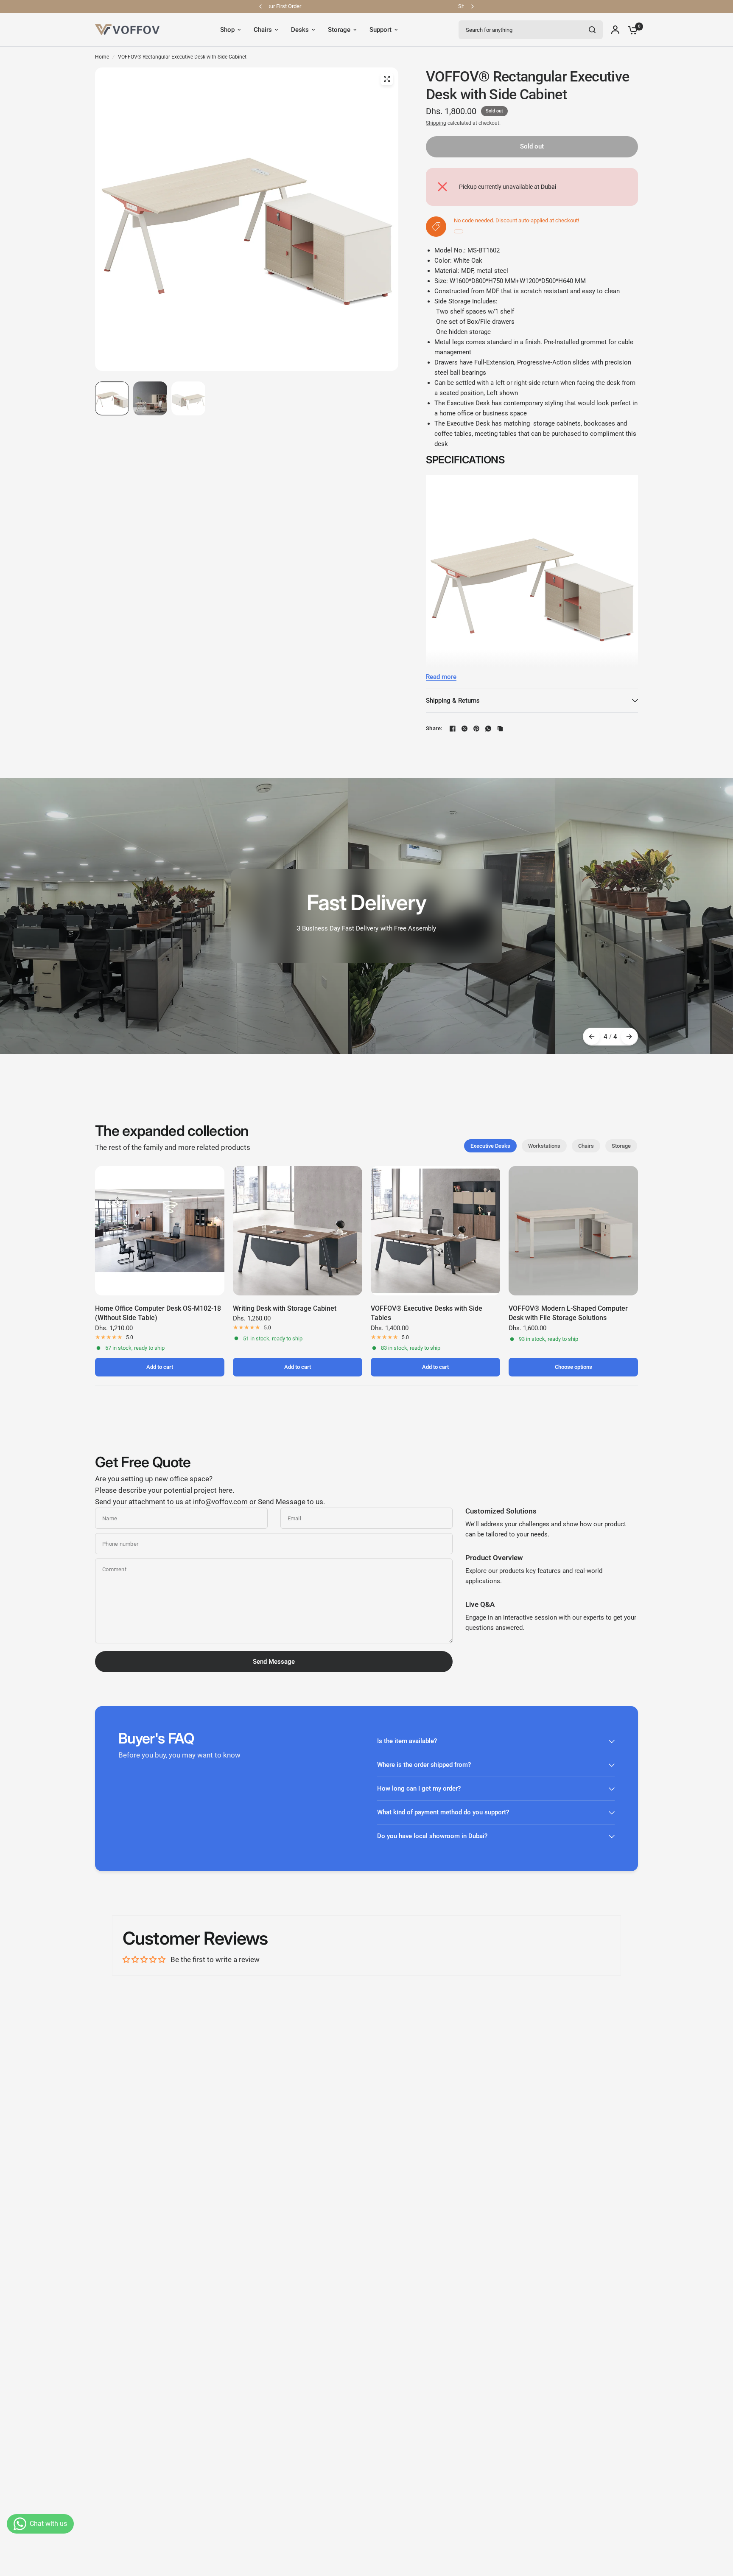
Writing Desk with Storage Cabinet (285, 1308)
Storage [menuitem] (339, 30)
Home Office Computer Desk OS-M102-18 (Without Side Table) (158, 1313)
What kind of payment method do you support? (443, 1812)
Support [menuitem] (380, 30)
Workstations (544, 1146)
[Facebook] (453, 729)
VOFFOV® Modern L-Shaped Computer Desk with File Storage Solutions (568, 1313)
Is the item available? (407, 1741)
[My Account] (615, 30)
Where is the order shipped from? (424, 1765)
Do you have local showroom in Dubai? (432, 1836)
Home (102, 57)
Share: (434, 728)
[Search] (592, 30)
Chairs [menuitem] (263, 30)
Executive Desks (490, 1146)
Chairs (586, 1146)
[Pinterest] (476, 729)
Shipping (436, 123)
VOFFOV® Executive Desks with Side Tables (427, 1313)
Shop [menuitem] (227, 30)
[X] (464, 729)
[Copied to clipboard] (500, 729)
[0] (631, 30)
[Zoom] (387, 79)
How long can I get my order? (419, 1788)
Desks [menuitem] (300, 30)
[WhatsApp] (488, 729)
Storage (621, 1146)
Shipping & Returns (453, 701)
